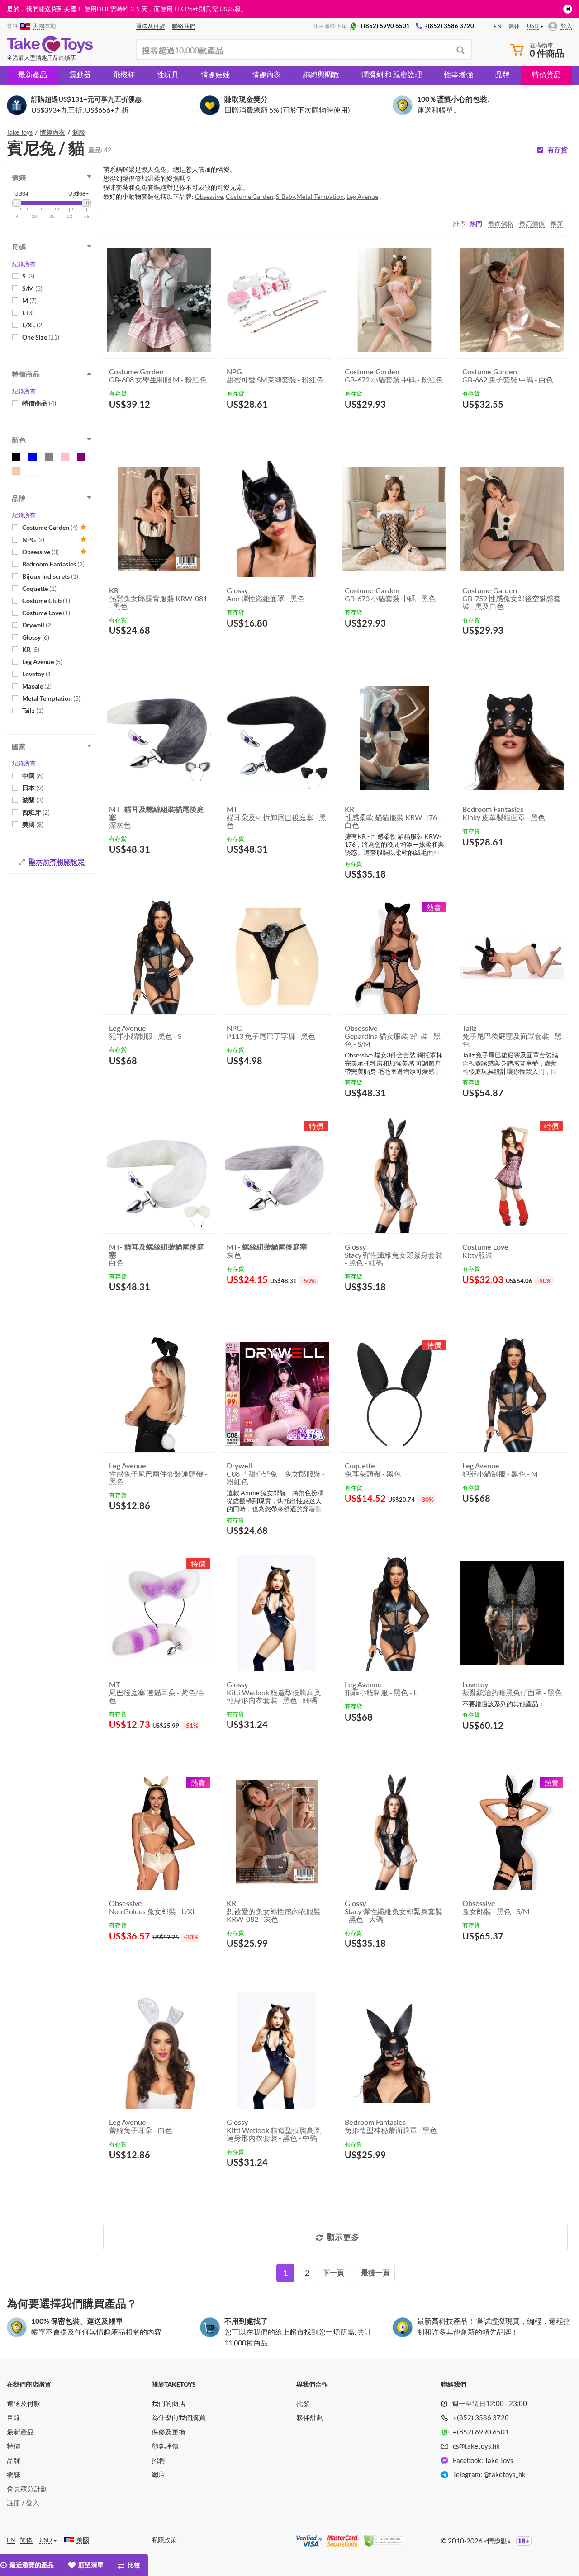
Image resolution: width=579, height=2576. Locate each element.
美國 (33, 824)
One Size (41, 337)
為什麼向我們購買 (179, 2417)
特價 (14, 2446)
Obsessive (40, 552)
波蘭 (33, 800)
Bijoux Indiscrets (50, 576)
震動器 (80, 74)
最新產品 (33, 74)
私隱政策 (164, 2540)
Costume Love (46, 613)
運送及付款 (24, 2403)
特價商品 (39, 403)
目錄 (14, 2417)
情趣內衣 (266, 74)
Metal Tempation (320, 196)
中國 (33, 776)
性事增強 (459, 74)
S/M (32, 288)
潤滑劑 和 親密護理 (392, 74)
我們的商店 (168, 2403)
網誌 (14, 2474)
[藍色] (33, 457)
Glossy (36, 637)
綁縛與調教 (321, 74)
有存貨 (558, 150)
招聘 (158, 2460)
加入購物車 (135, 426)
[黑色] (16, 457)
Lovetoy (38, 674)
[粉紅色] (65, 457)
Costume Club (46, 601)
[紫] (81, 457)
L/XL (33, 325)
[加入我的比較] (204, 426)
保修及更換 (168, 2432)
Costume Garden (50, 527)
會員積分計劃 (27, 2489)
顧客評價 (165, 2446)
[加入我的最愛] (191, 427)
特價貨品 (546, 74)
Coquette (39, 588)
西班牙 (36, 812)
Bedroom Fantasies (53, 564)
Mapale (37, 686)
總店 (158, 2474)
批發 (303, 2403)
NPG (33, 540)
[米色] (16, 471)
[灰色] (49, 457)
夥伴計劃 (310, 2417)
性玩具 (168, 74)
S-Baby (285, 196)
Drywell (38, 625)
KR (31, 649)
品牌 (503, 74)
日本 (33, 788)
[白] (33, 471)
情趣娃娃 (215, 74)
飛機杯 (124, 74)
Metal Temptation (51, 698)
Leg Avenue (42, 662)
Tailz (33, 710)
